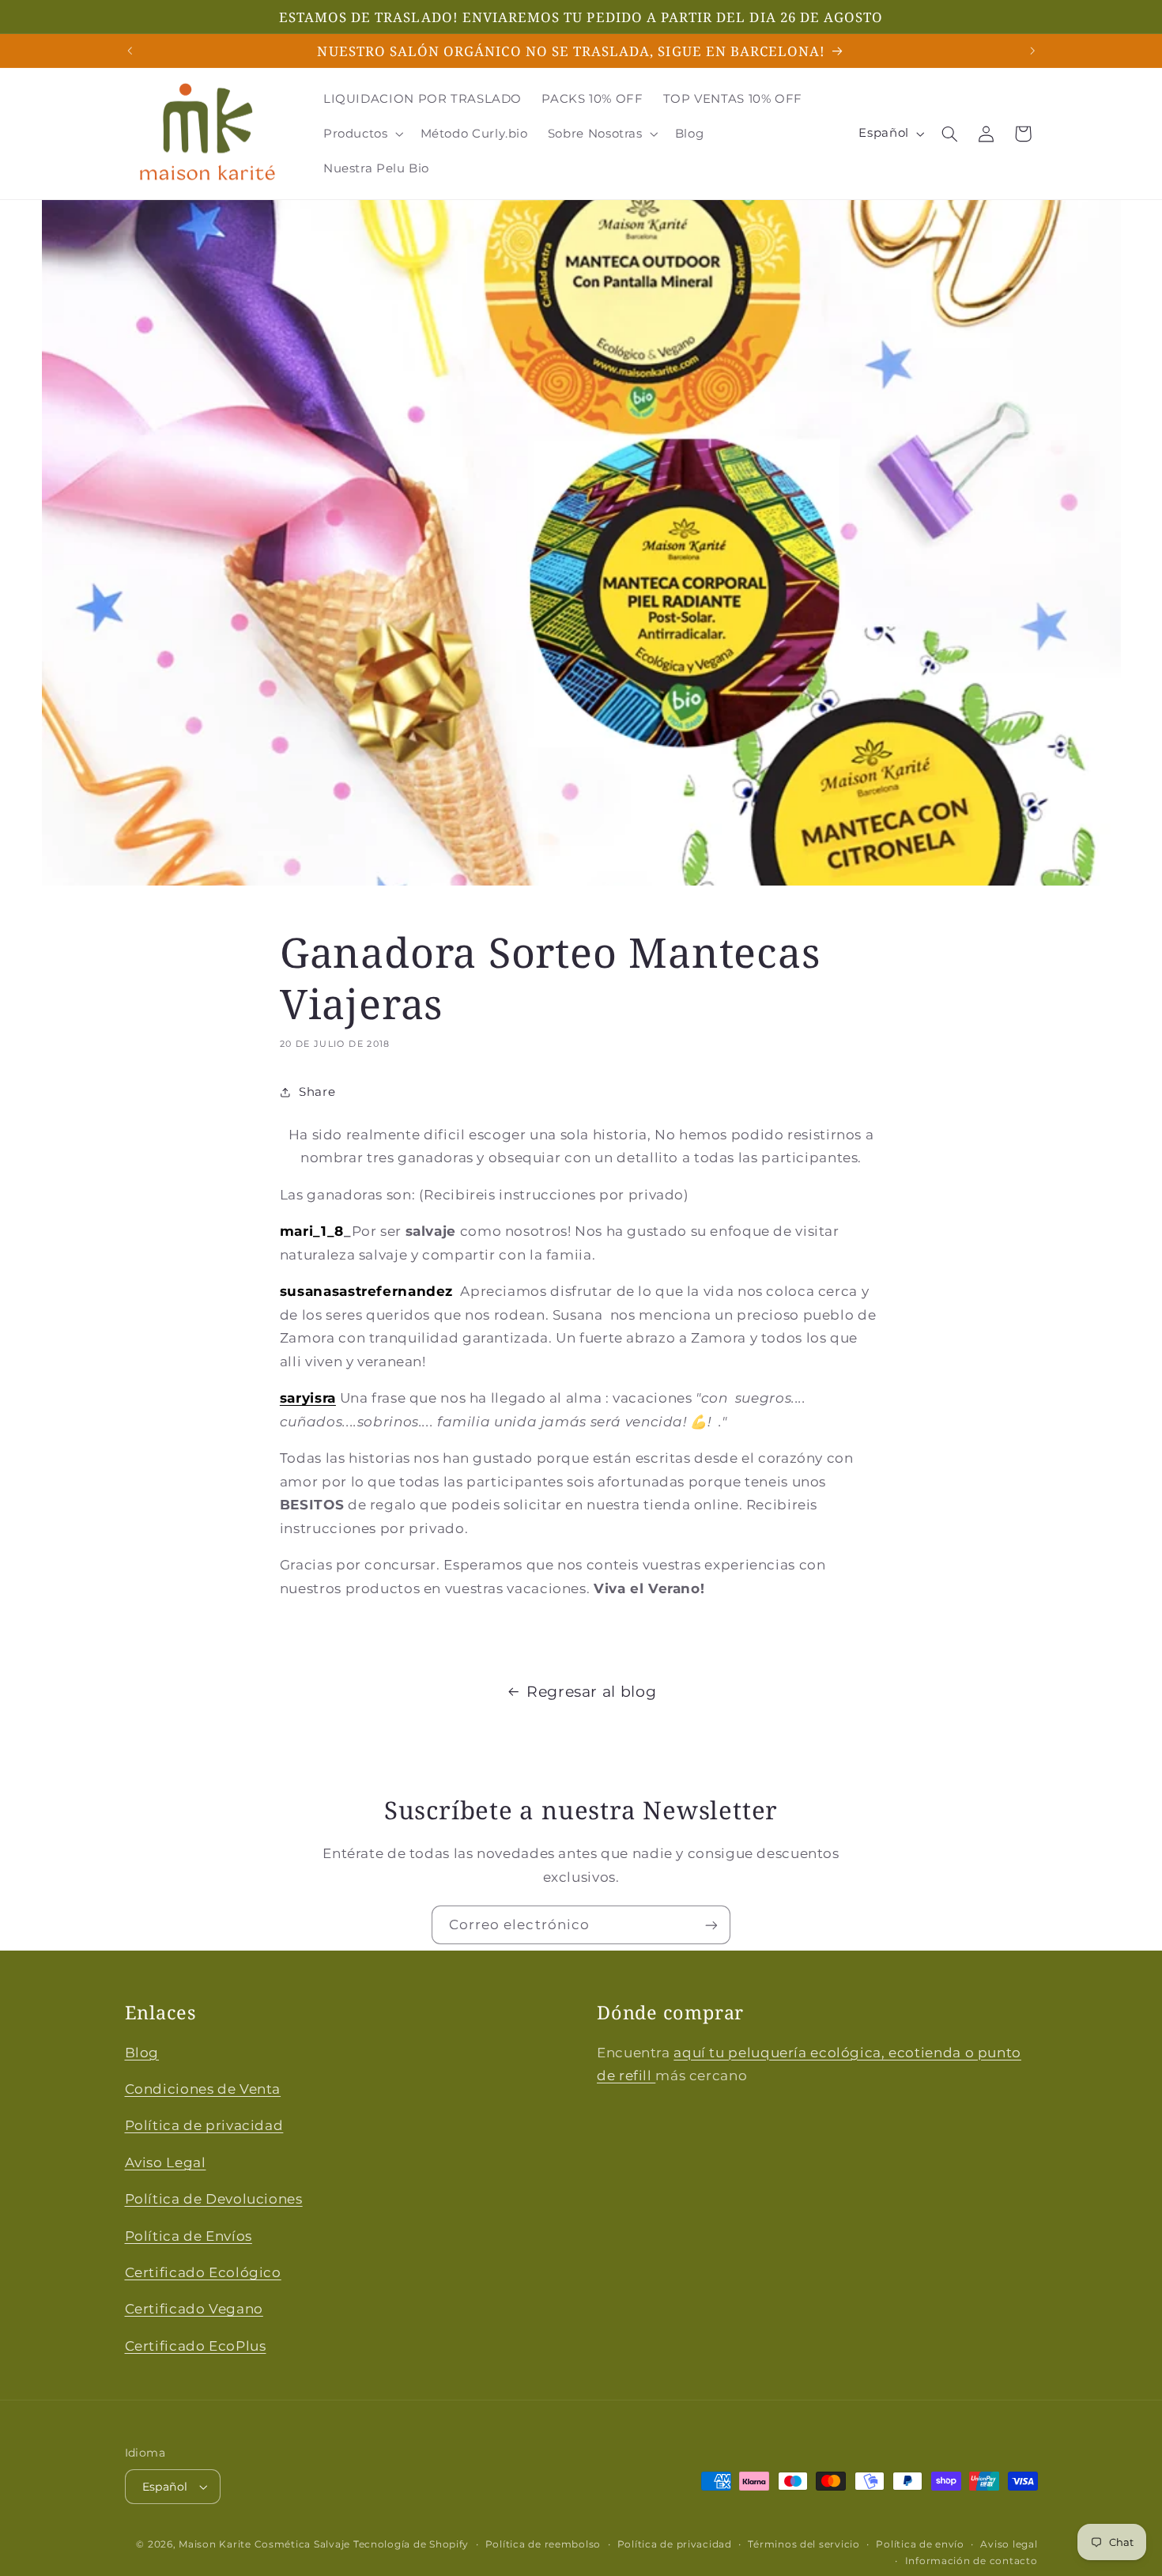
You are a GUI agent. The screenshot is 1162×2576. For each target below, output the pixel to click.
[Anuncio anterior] (130, 51)
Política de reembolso (543, 2544)
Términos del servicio (804, 2544)
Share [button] (317, 1092)
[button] (362, 134)
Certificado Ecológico (203, 2272)
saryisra (308, 1398)
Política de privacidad (204, 2125)
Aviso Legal (166, 2162)
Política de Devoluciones (214, 2199)
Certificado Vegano (194, 2309)
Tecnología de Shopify (411, 2544)
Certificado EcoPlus (196, 2346)
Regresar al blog (591, 1692)
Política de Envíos (189, 2235)
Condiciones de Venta (203, 2089)
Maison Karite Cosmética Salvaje (264, 2544)
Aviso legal (1009, 2544)
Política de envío (920, 2544)
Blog (142, 2053)
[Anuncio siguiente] (1032, 51)
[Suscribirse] (711, 1925)
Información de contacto (971, 2561)
